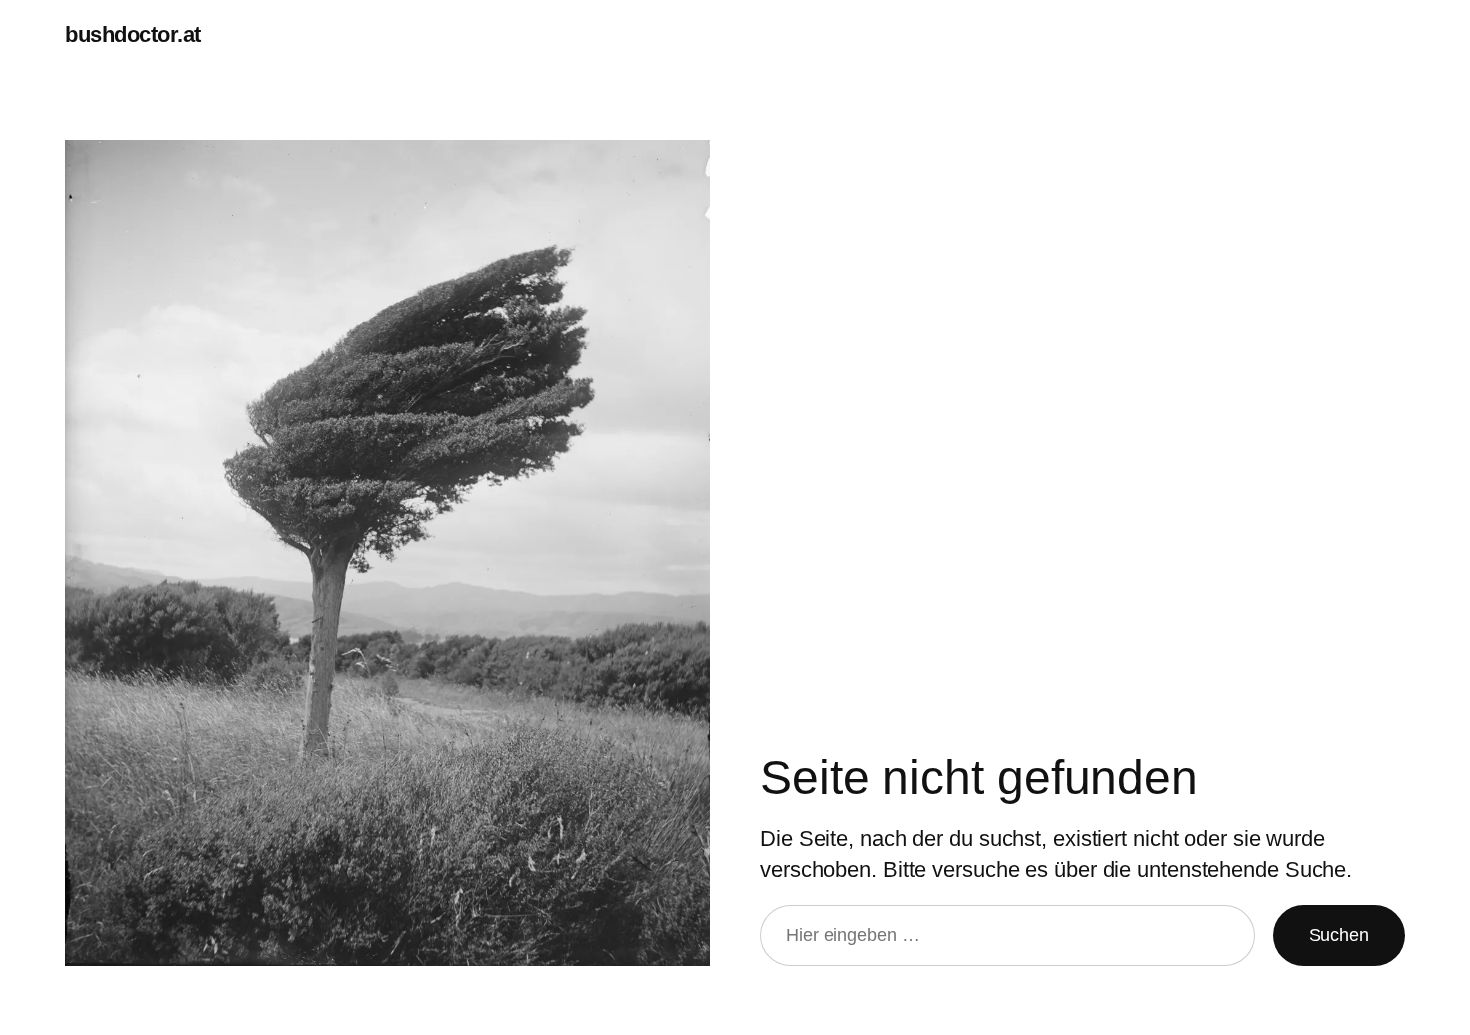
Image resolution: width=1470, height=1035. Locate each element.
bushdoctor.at (133, 34)
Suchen (1339, 935)
